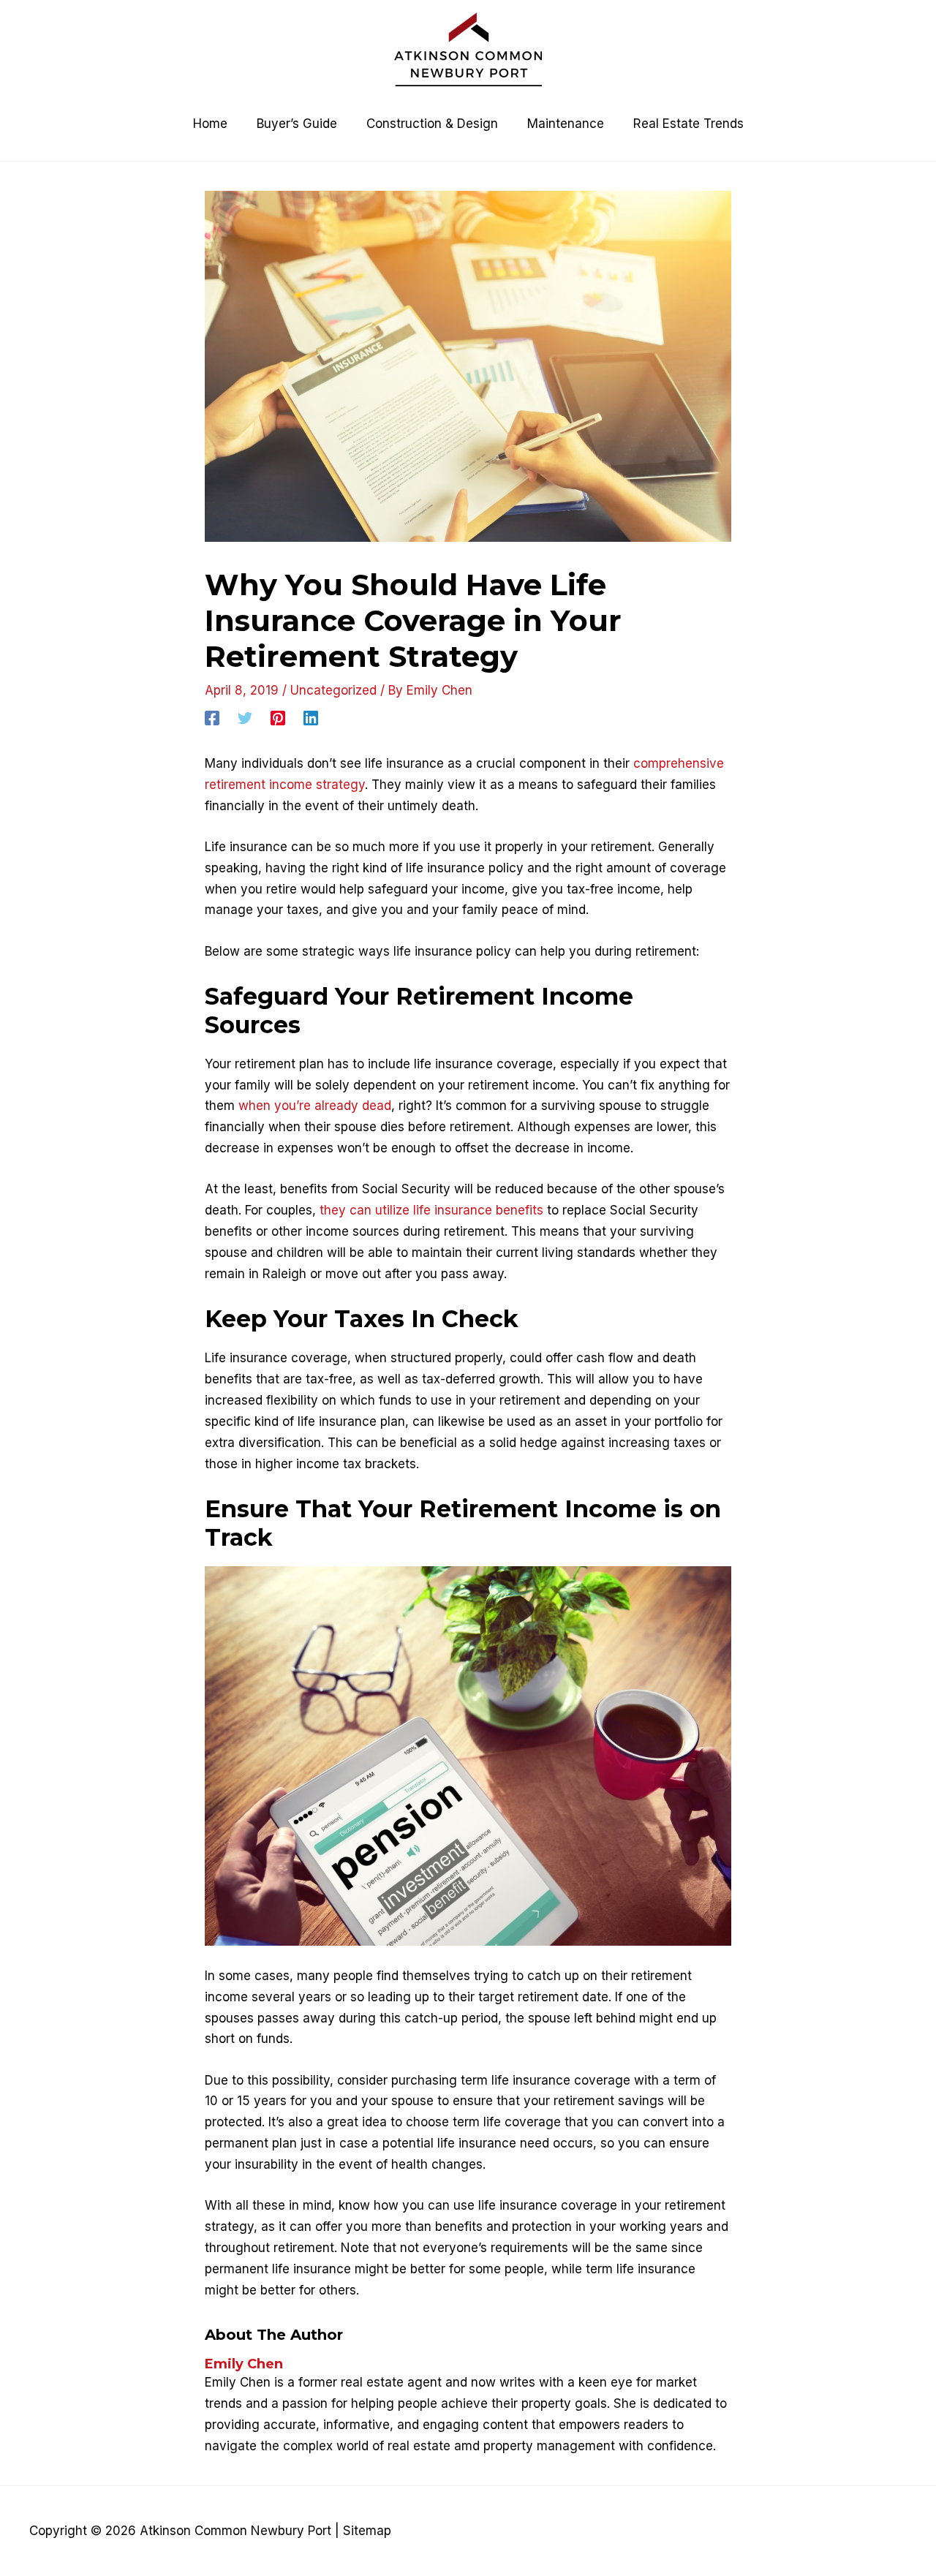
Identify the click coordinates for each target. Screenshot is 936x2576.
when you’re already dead (315, 1106)
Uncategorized (333, 690)
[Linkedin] (311, 718)
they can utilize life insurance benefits (431, 1210)
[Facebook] (212, 718)
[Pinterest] (278, 718)
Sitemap (367, 2531)
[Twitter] (245, 718)
